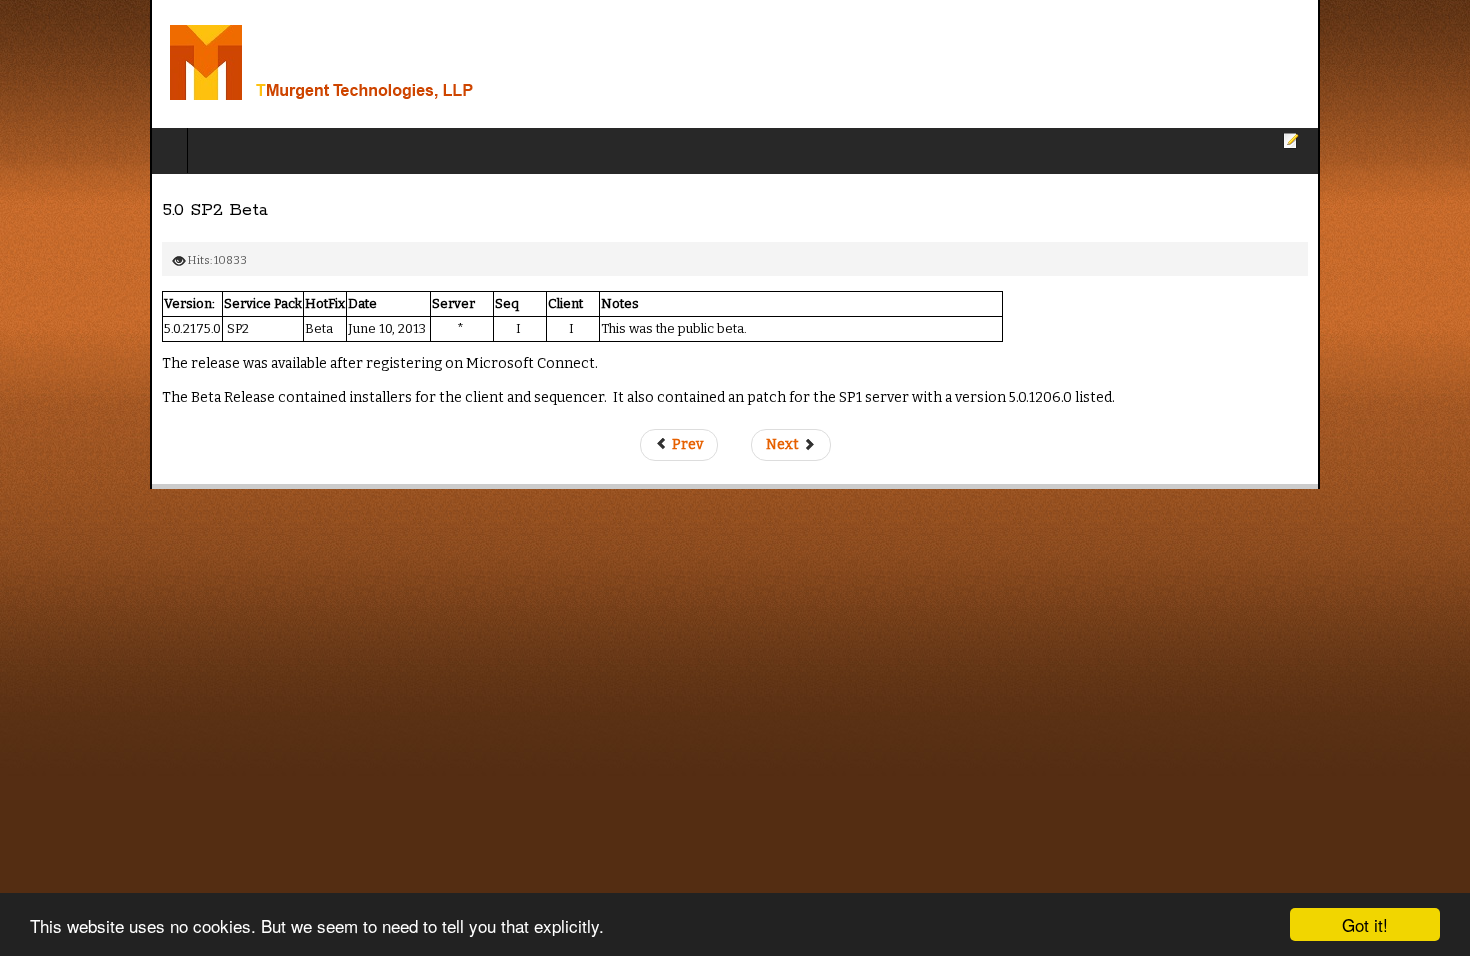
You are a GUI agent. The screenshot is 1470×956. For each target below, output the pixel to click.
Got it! (1365, 924)
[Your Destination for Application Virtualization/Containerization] (258, 64)
